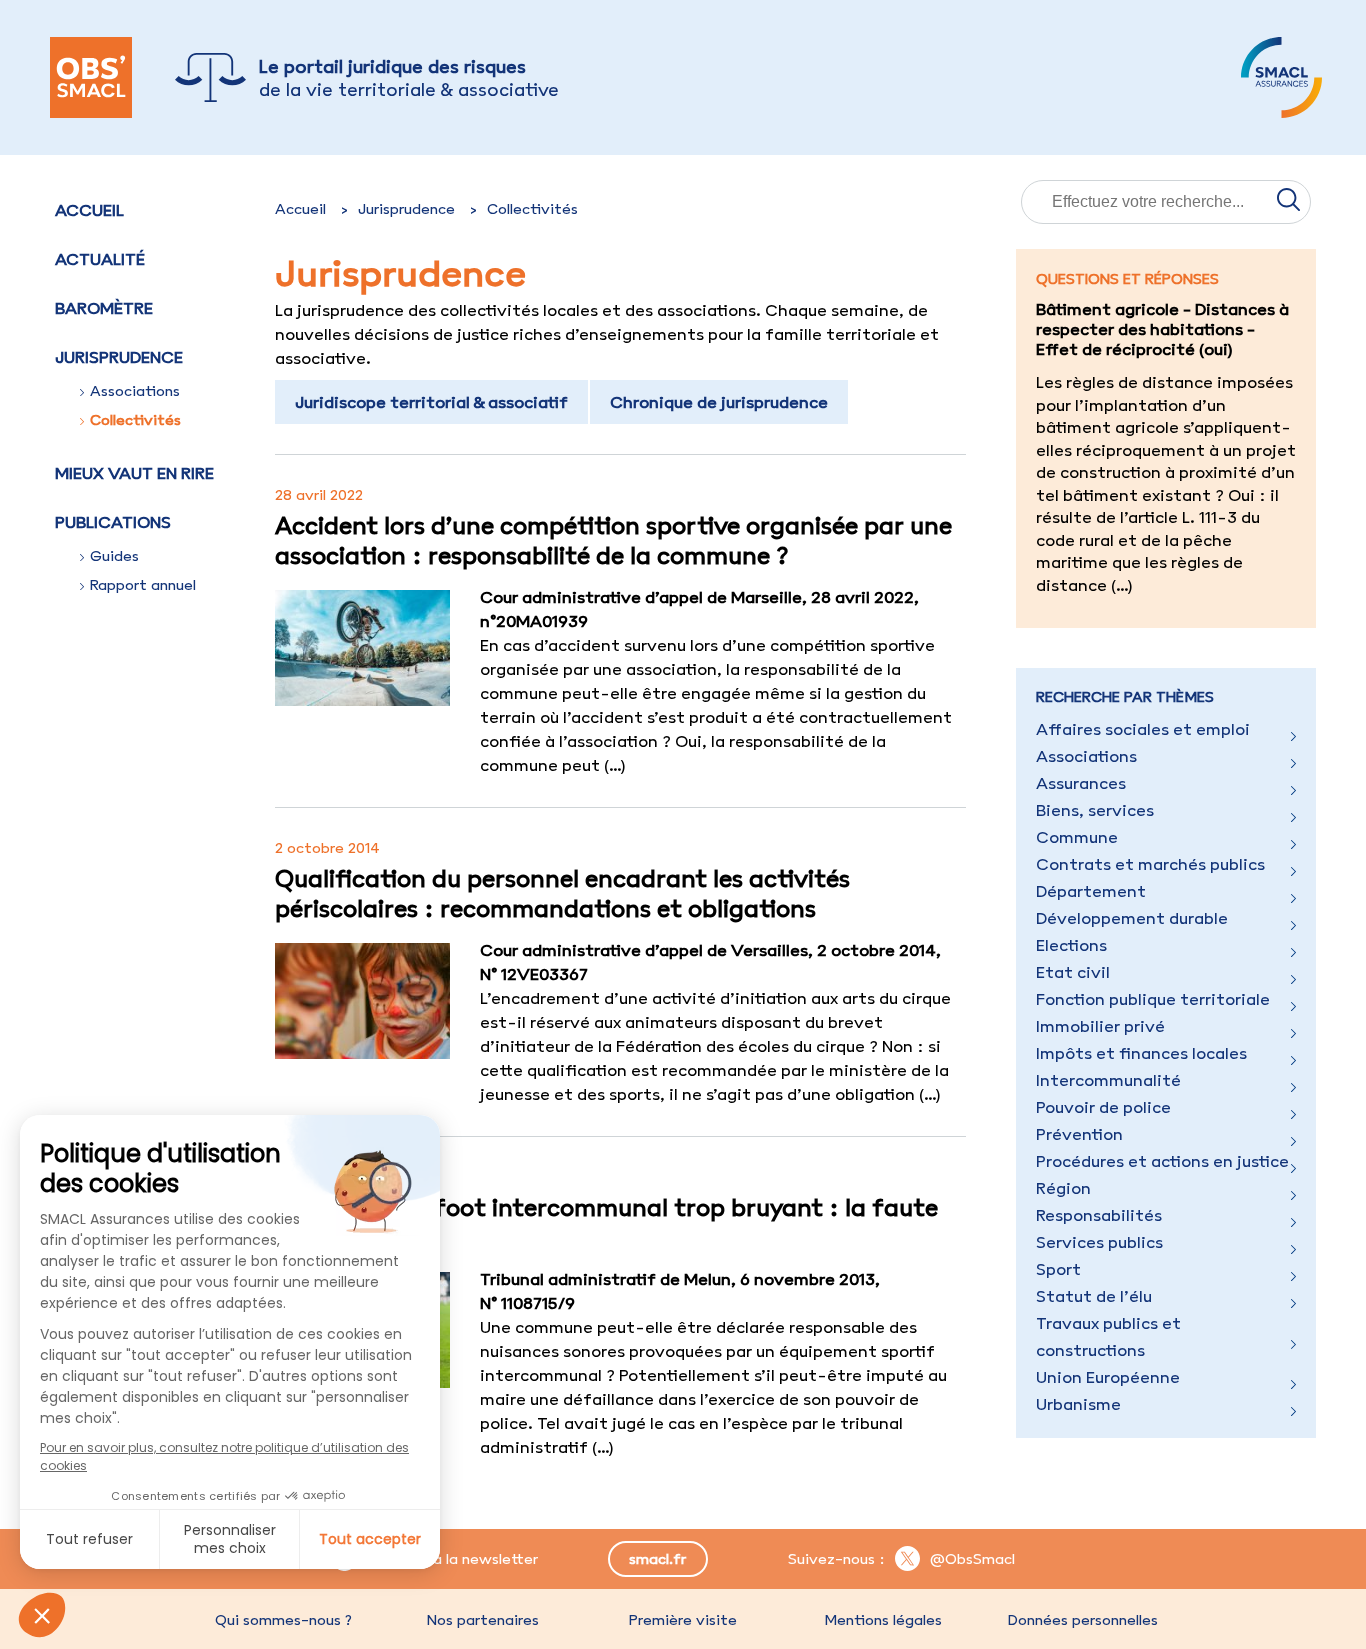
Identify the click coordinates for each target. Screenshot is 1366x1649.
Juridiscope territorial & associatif (431, 402)
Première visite (683, 1620)
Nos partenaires (483, 1620)
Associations (135, 391)
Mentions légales (883, 1620)
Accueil (89, 210)
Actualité (100, 259)
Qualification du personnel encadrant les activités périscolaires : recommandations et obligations (562, 893)
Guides (114, 556)
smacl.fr (657, 1559)
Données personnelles (1083, 1620)
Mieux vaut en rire (134, 473)
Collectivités (135, 420)
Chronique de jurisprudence (719, 402)
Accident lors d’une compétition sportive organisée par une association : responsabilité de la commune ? (613, 540)
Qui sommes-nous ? (283, 1620)
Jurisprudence (406, 209)
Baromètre (104, 308)
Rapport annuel (143, 585)
